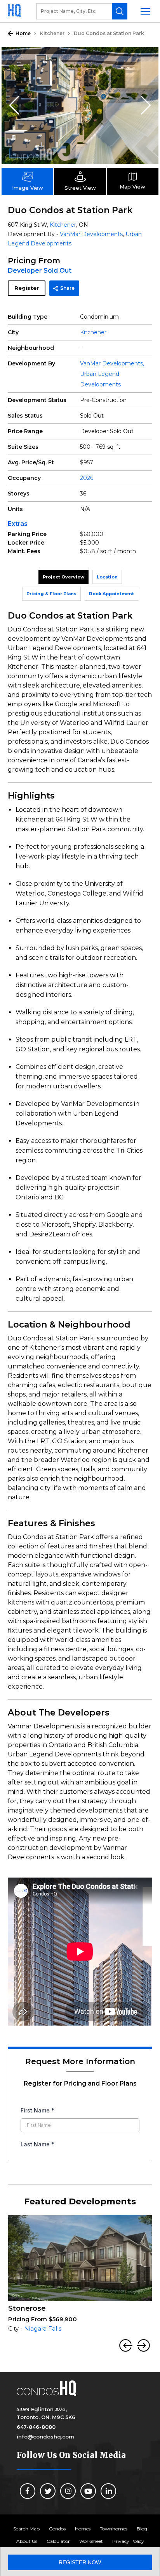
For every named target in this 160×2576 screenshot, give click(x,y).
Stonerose (27, 2308)
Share (67, 288)
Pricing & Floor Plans (51, 594)
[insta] (68, 2491)
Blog (142, 2529)
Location (107, 577)
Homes (83, 2529)
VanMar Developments (91, 234)
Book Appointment (111, 594)
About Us (27, 2541)
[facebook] (28, 2491)
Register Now (80, 2562)
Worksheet (91, 2541)
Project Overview (63, 577)
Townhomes (114, 2529)
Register (27, 288)
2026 (87, 478)
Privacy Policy (128, 2541)
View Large (147, 59)
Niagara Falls (43, 2328)
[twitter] (48, 2491)
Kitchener (52, 33)
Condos (57, 2529)
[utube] (88, 2491)
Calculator (58, 2541)
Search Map (26, 2529)
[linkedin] (108, 2491)
